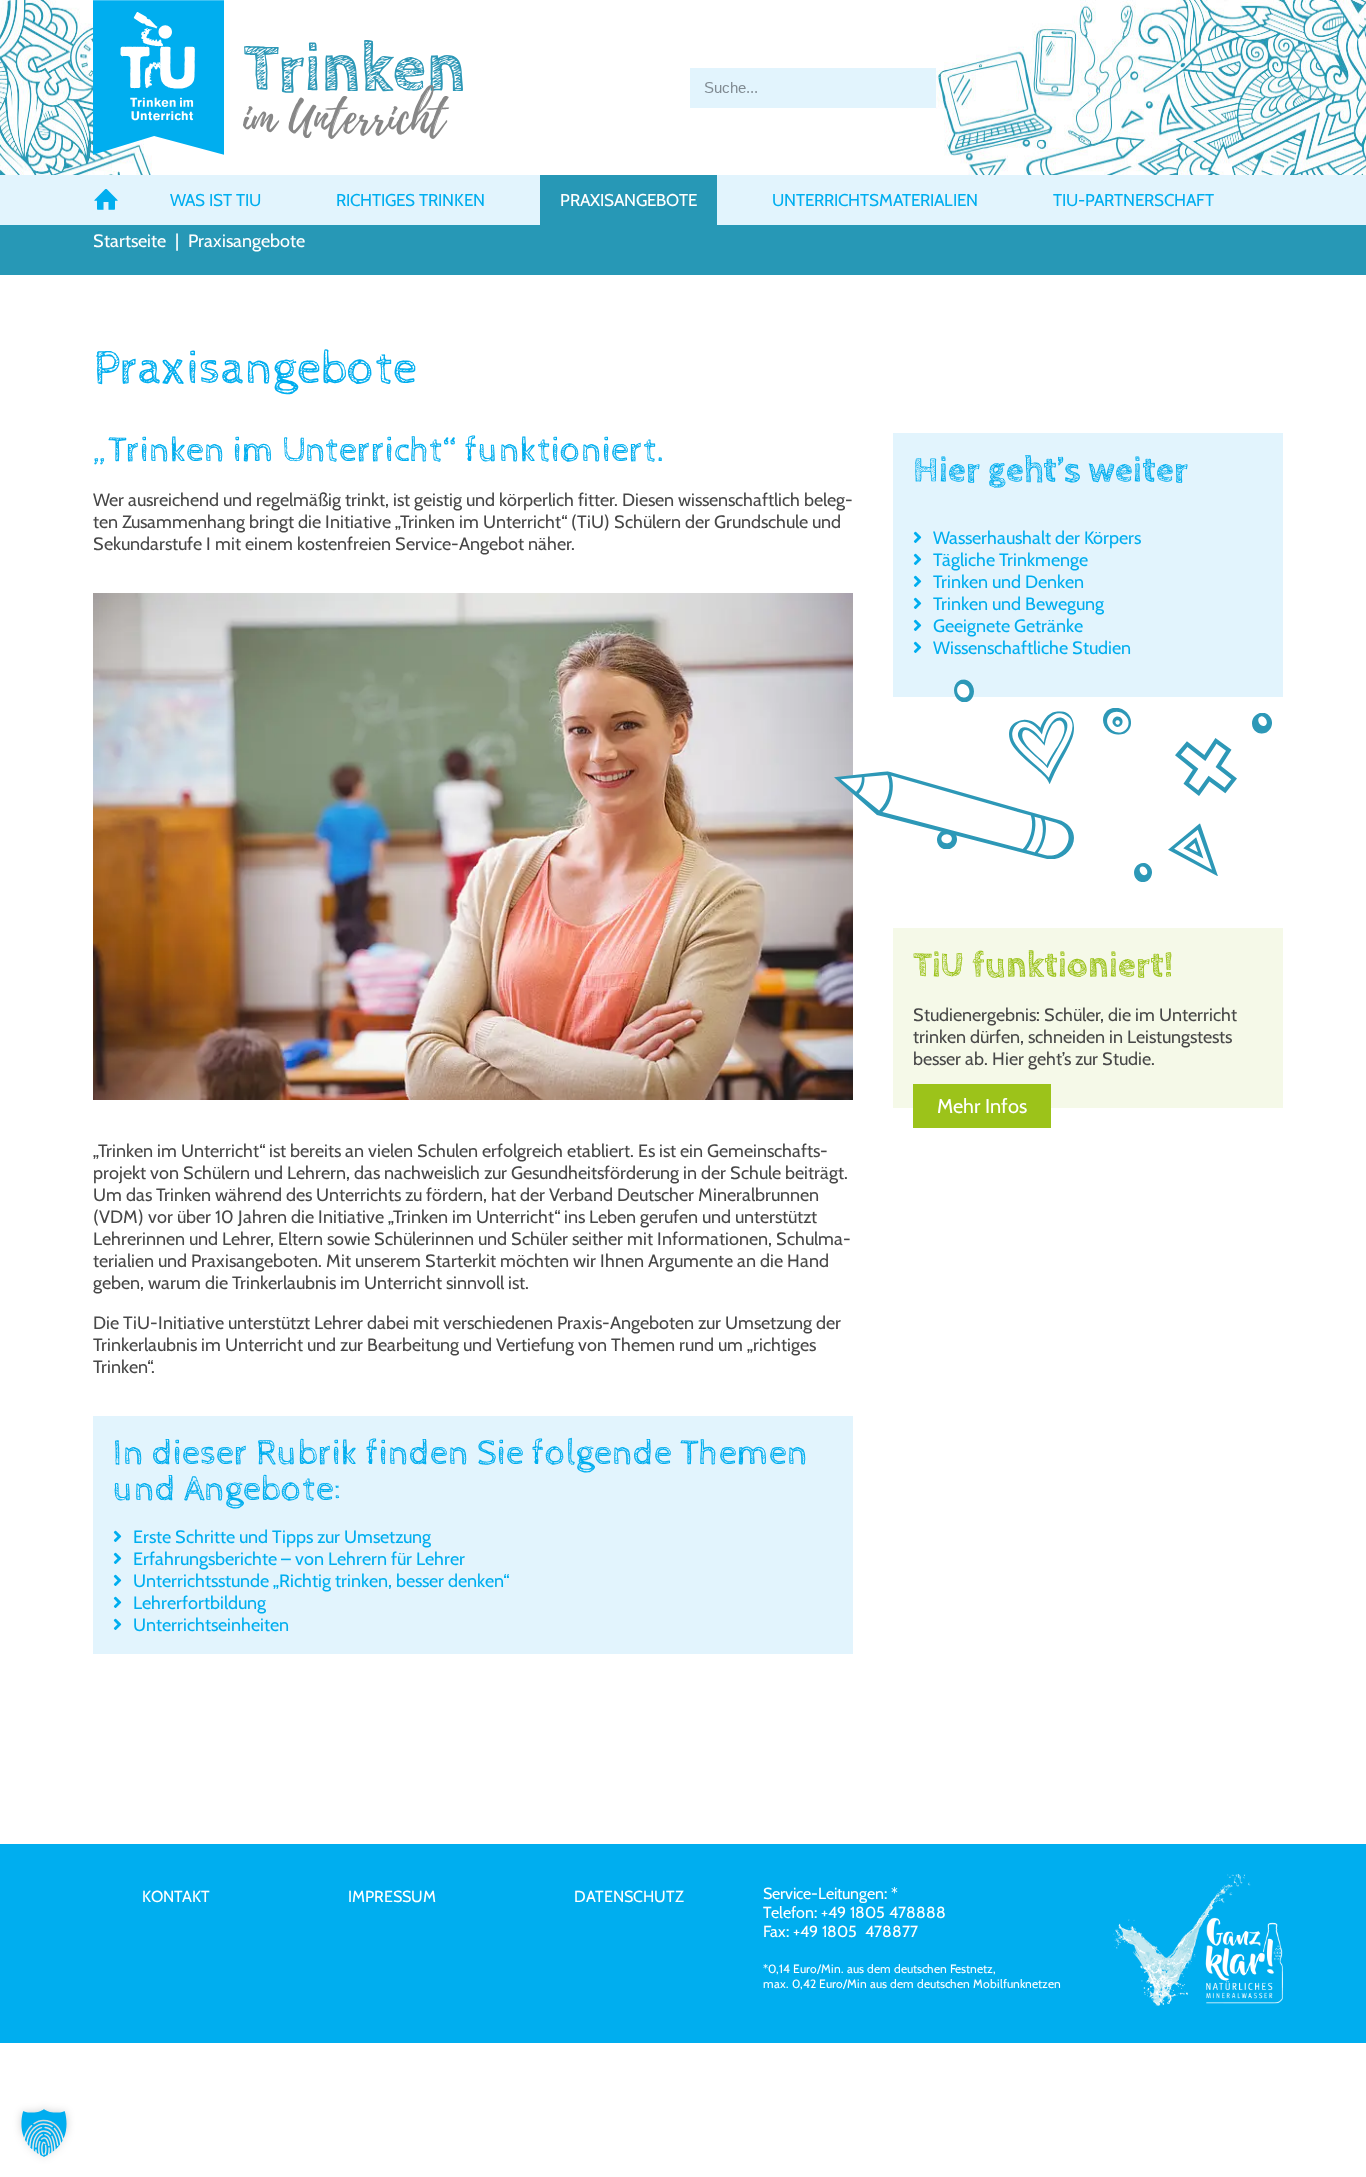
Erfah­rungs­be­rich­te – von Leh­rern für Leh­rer (299, 1559)
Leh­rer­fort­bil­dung (199, 1603)
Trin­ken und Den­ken (1008, 582)
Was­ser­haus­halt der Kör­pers (1037, 538)
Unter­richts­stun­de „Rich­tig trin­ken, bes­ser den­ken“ (321, 1581)
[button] (44, 2133)
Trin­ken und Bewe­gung (1018, 604)
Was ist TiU (215, 200)
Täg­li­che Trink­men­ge (1010, 560)
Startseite (129, 241)
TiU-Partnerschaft (1133, 200)
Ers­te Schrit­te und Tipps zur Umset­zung (282, 1537)
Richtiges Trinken (410, 200)
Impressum (392, 1896)
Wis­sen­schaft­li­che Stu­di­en (1032, 648)
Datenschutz (629, 1896)
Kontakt (176, 1896)
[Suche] (970, 88)
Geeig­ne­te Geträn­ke (1008, 626)
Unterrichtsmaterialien (875, 200)
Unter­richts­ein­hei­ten (211, 1625)
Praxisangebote (628, 200)
